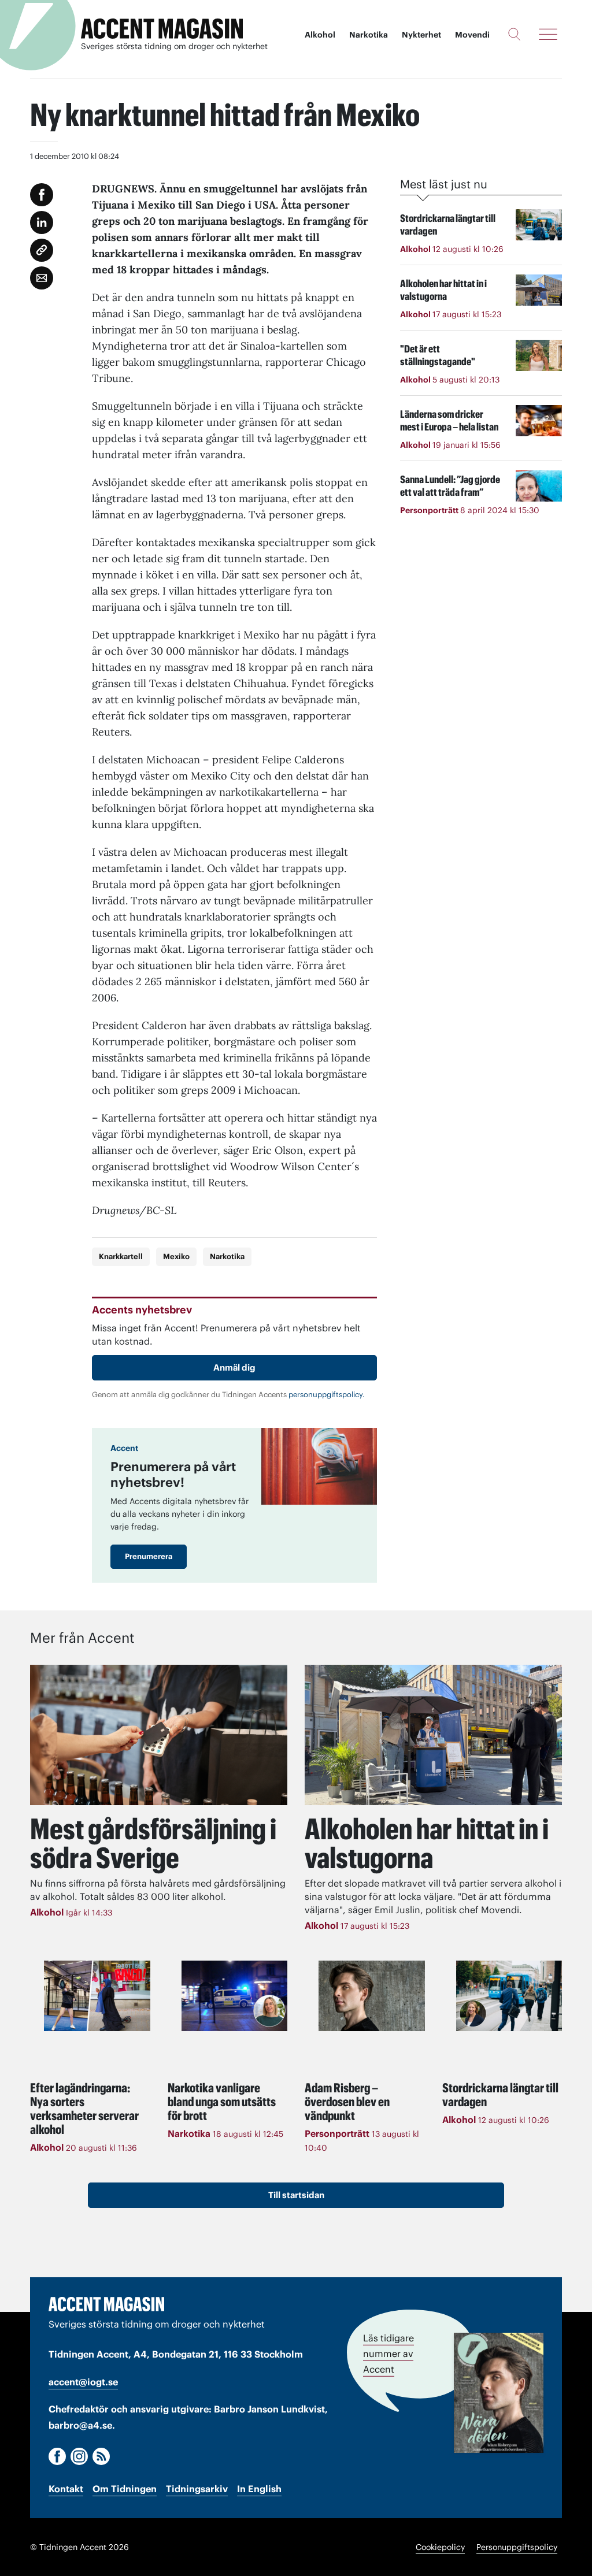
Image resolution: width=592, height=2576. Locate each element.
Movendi (472, 35)
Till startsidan (296, 2195)
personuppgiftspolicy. (327, 1395)
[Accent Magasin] (162, 29)
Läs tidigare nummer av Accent (388, 2354)
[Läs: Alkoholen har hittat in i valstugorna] (433, 1735)
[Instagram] (79, 2456)
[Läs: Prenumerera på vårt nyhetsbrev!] (319, 1466)
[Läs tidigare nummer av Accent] (499, 2393)
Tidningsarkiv (197, 2489)
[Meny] (548, 34)
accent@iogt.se (83, 2382)
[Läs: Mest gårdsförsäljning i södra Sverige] (159, 1735)
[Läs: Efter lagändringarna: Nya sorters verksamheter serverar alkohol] (97, 1996)
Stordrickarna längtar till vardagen (500, 2095)
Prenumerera (149, 1556)
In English (259, 2489)
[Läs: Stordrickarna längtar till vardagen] (509, 1996)
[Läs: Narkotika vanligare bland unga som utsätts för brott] (235, 1996)
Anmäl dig (234, 1367)
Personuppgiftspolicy (517, 2547)
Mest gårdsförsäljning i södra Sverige (153, 1843)
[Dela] (42, 222)
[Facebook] (57, 2456)
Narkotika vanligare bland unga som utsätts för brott (222, 2102)
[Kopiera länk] (42, 250)
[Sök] (514, 34)
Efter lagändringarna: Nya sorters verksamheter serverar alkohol (84, 2109)
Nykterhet (421, 35)
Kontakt (66, 2489)
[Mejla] (42, 278)
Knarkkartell (121, 1257)
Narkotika (369, 35)
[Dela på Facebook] (42, 195)
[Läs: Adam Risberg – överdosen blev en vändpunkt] (372, 1996)
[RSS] (101, 2456)
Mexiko (176, 1257)
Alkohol (320, 35)
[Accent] (106, 2304)
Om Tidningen (125, 2489)
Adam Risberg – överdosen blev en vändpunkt (347, 2102)
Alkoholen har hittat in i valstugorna (427, 1843)
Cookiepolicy (440, 2547)
